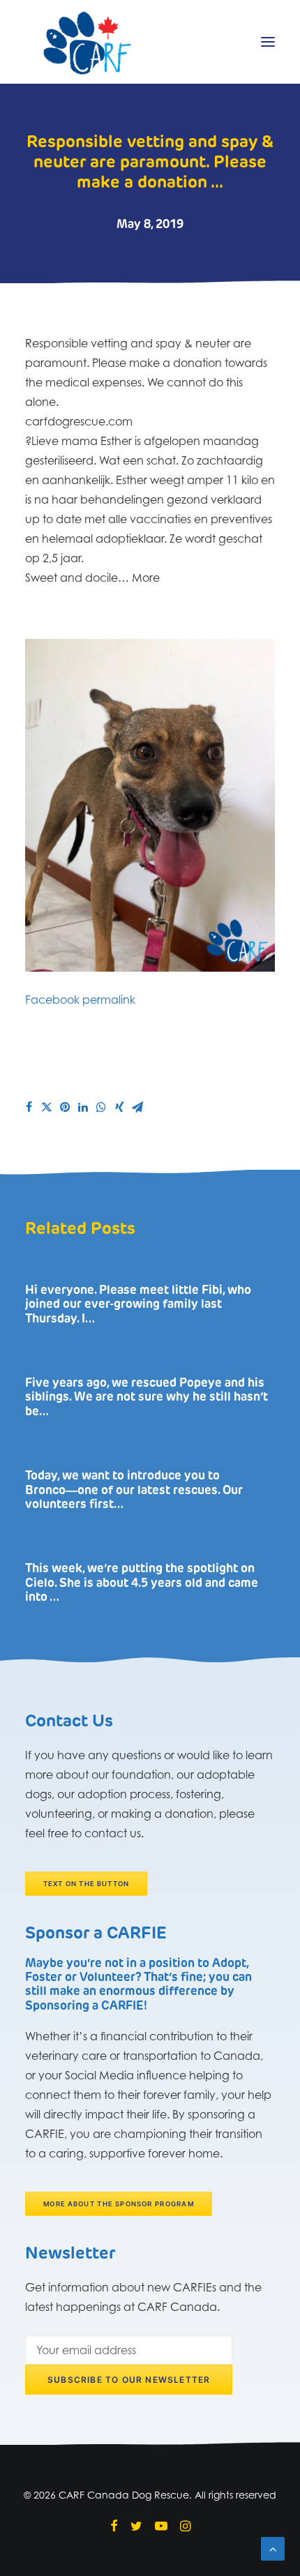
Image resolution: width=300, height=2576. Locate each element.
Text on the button (87, 1883)
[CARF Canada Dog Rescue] (87, 42)
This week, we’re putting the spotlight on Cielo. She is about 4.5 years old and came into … (142, 1583)
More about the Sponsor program (119, 2204)
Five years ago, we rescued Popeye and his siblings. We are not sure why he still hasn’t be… (147, 1398)
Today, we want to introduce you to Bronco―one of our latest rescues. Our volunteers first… (134, 1491)
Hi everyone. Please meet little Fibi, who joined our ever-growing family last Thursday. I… (138, 1305)
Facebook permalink (80, 1000)
